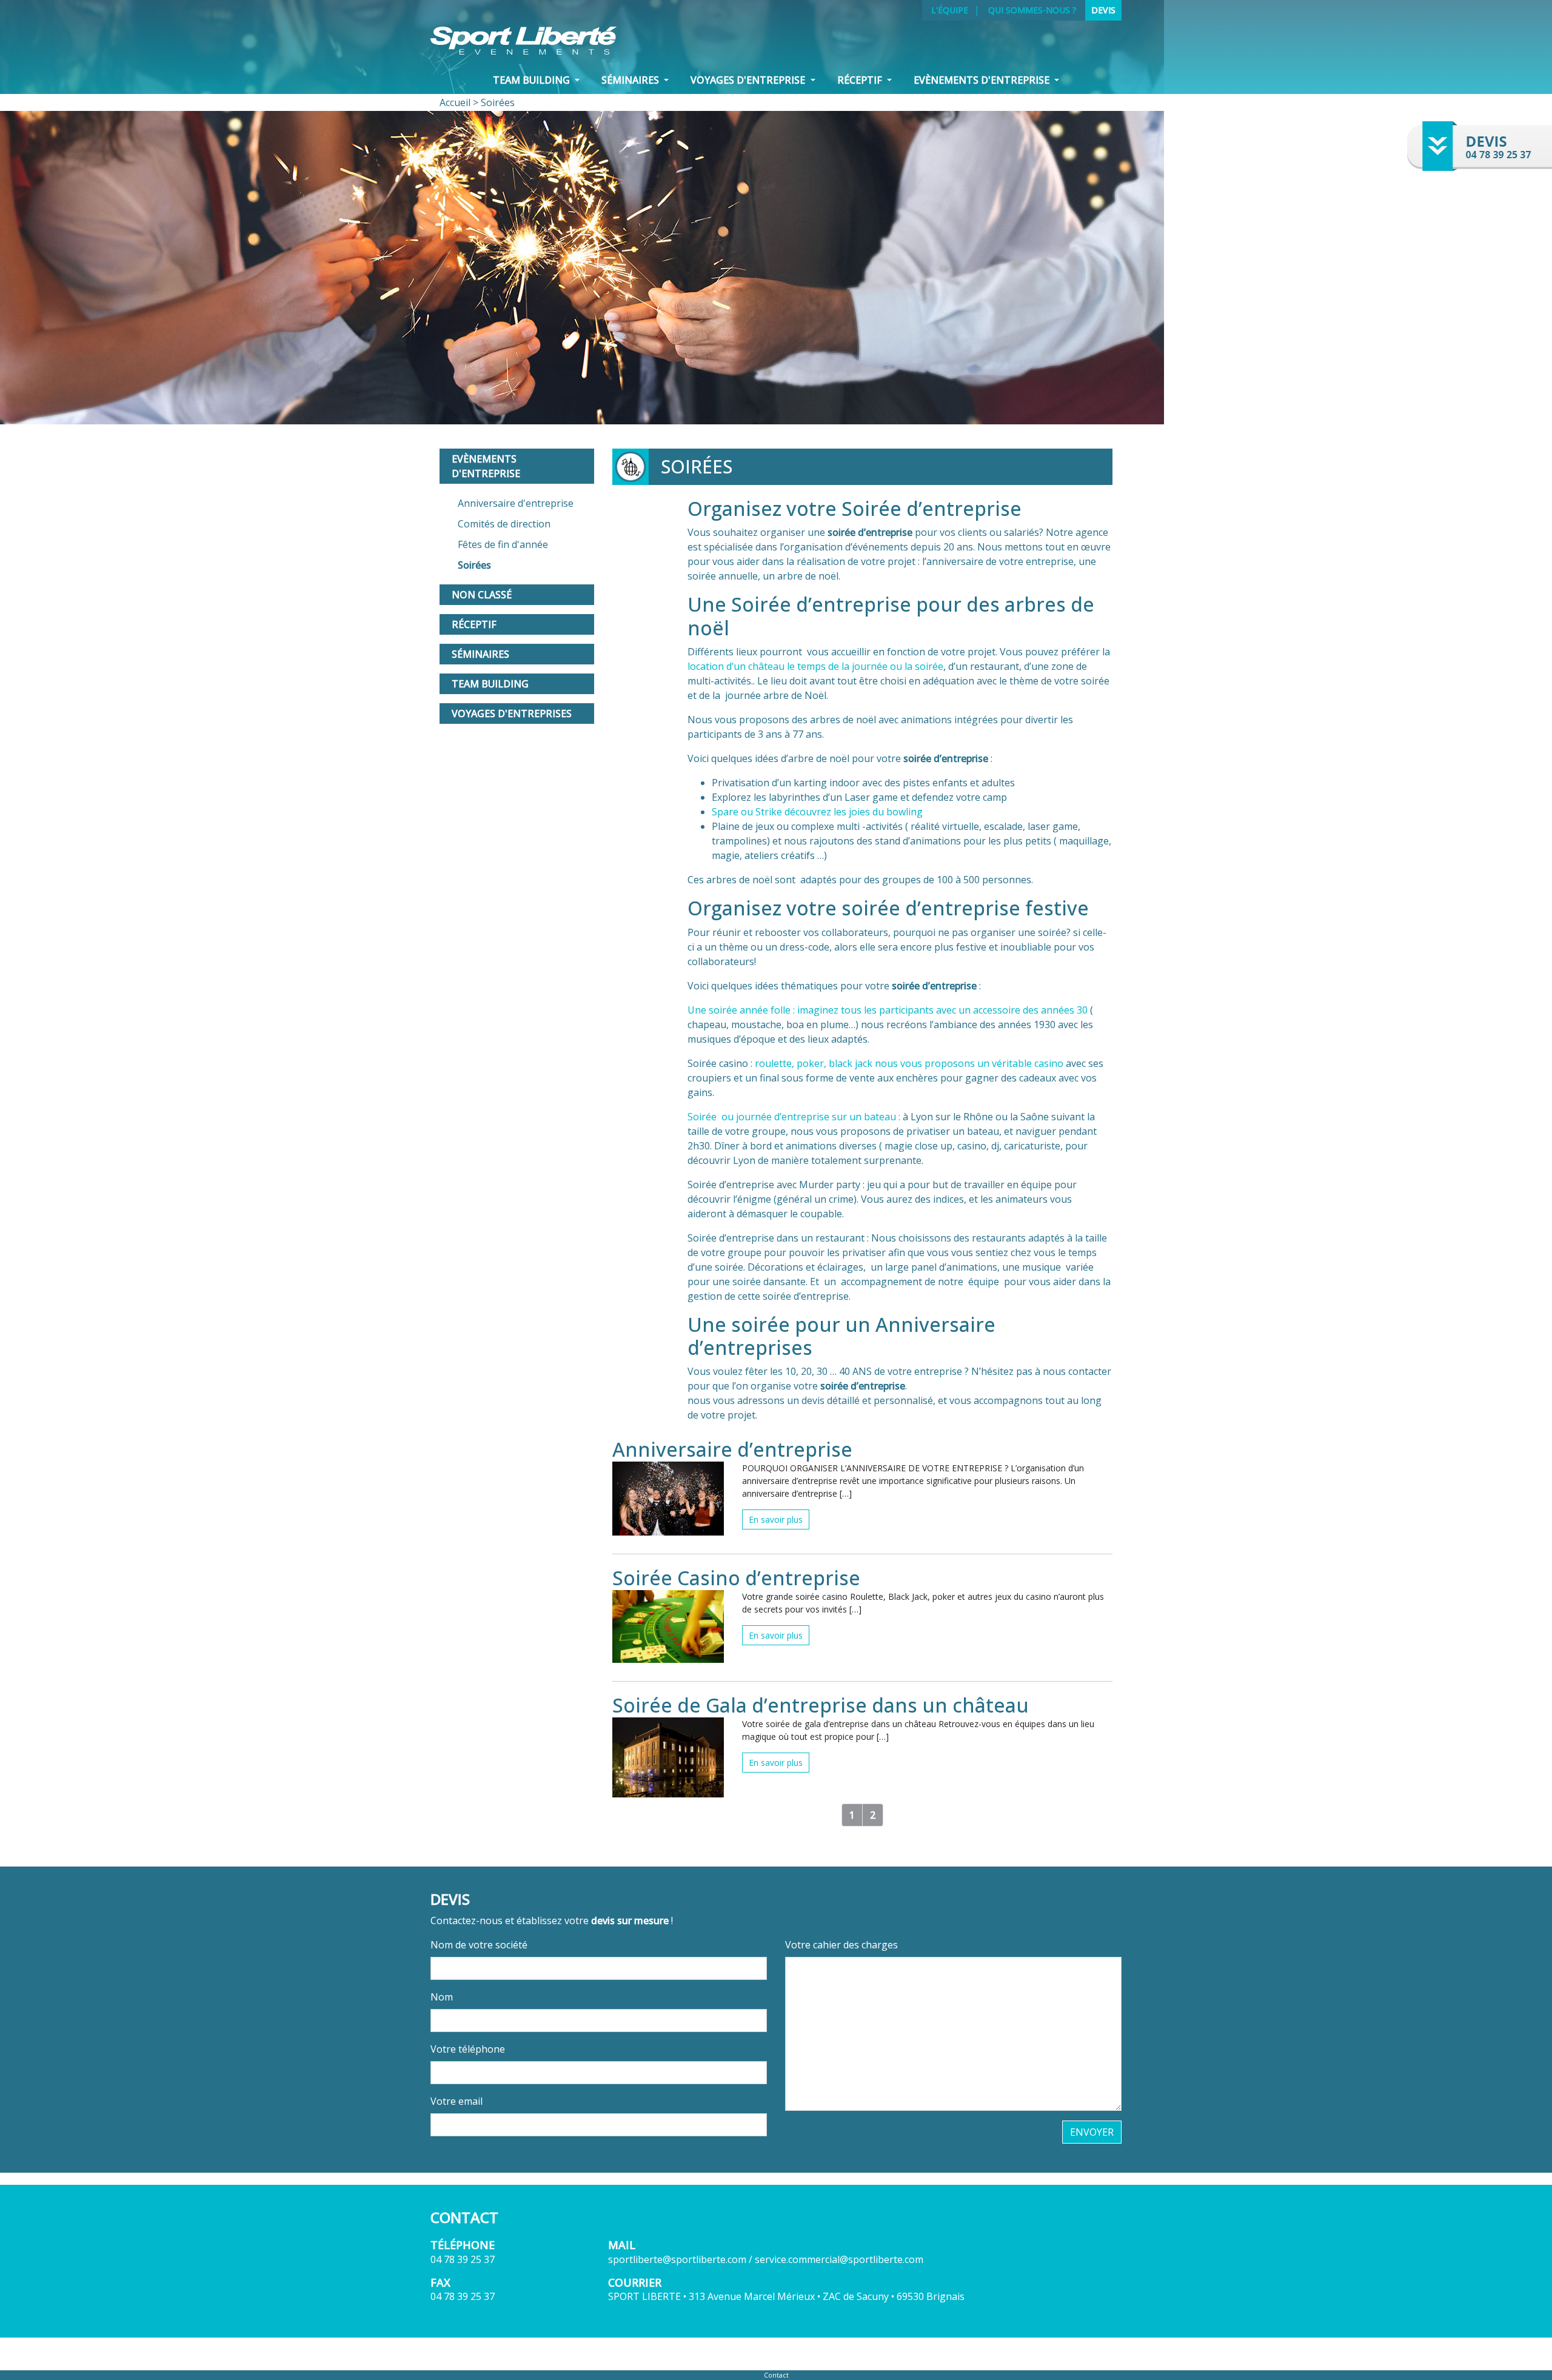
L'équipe (950, 10)
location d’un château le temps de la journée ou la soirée (815, 666)
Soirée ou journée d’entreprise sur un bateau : (794, 1117)
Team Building (490, 684)
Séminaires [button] (631, 80)
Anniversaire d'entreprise (516, 503)
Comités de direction (504, 524)
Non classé (482, 595)
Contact (776, 2375)
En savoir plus (776, 1519)
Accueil (455, 102)
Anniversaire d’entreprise (732, 1449)
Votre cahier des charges (841, 1945)
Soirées (474, 565)
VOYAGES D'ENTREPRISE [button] (749, 80)
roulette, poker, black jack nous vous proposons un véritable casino (909, 1063)
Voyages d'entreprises (512, 714)
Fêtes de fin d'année (503, 544)
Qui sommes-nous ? (1032, 10)
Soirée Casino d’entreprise (736, 1578)
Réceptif (474, 624)
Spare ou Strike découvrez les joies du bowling (817, 812)
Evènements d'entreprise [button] (983, 80)
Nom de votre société (479, 1945)
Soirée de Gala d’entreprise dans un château (821, 1705)
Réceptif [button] (861, 80)
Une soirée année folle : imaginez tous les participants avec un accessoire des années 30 (888, 1010)
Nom (442, 1997)
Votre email (457, 2101)
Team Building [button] (533, 80)
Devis (1103, 10)
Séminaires (480, 654)
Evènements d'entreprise (486, 466)
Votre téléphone (468, 2049)
